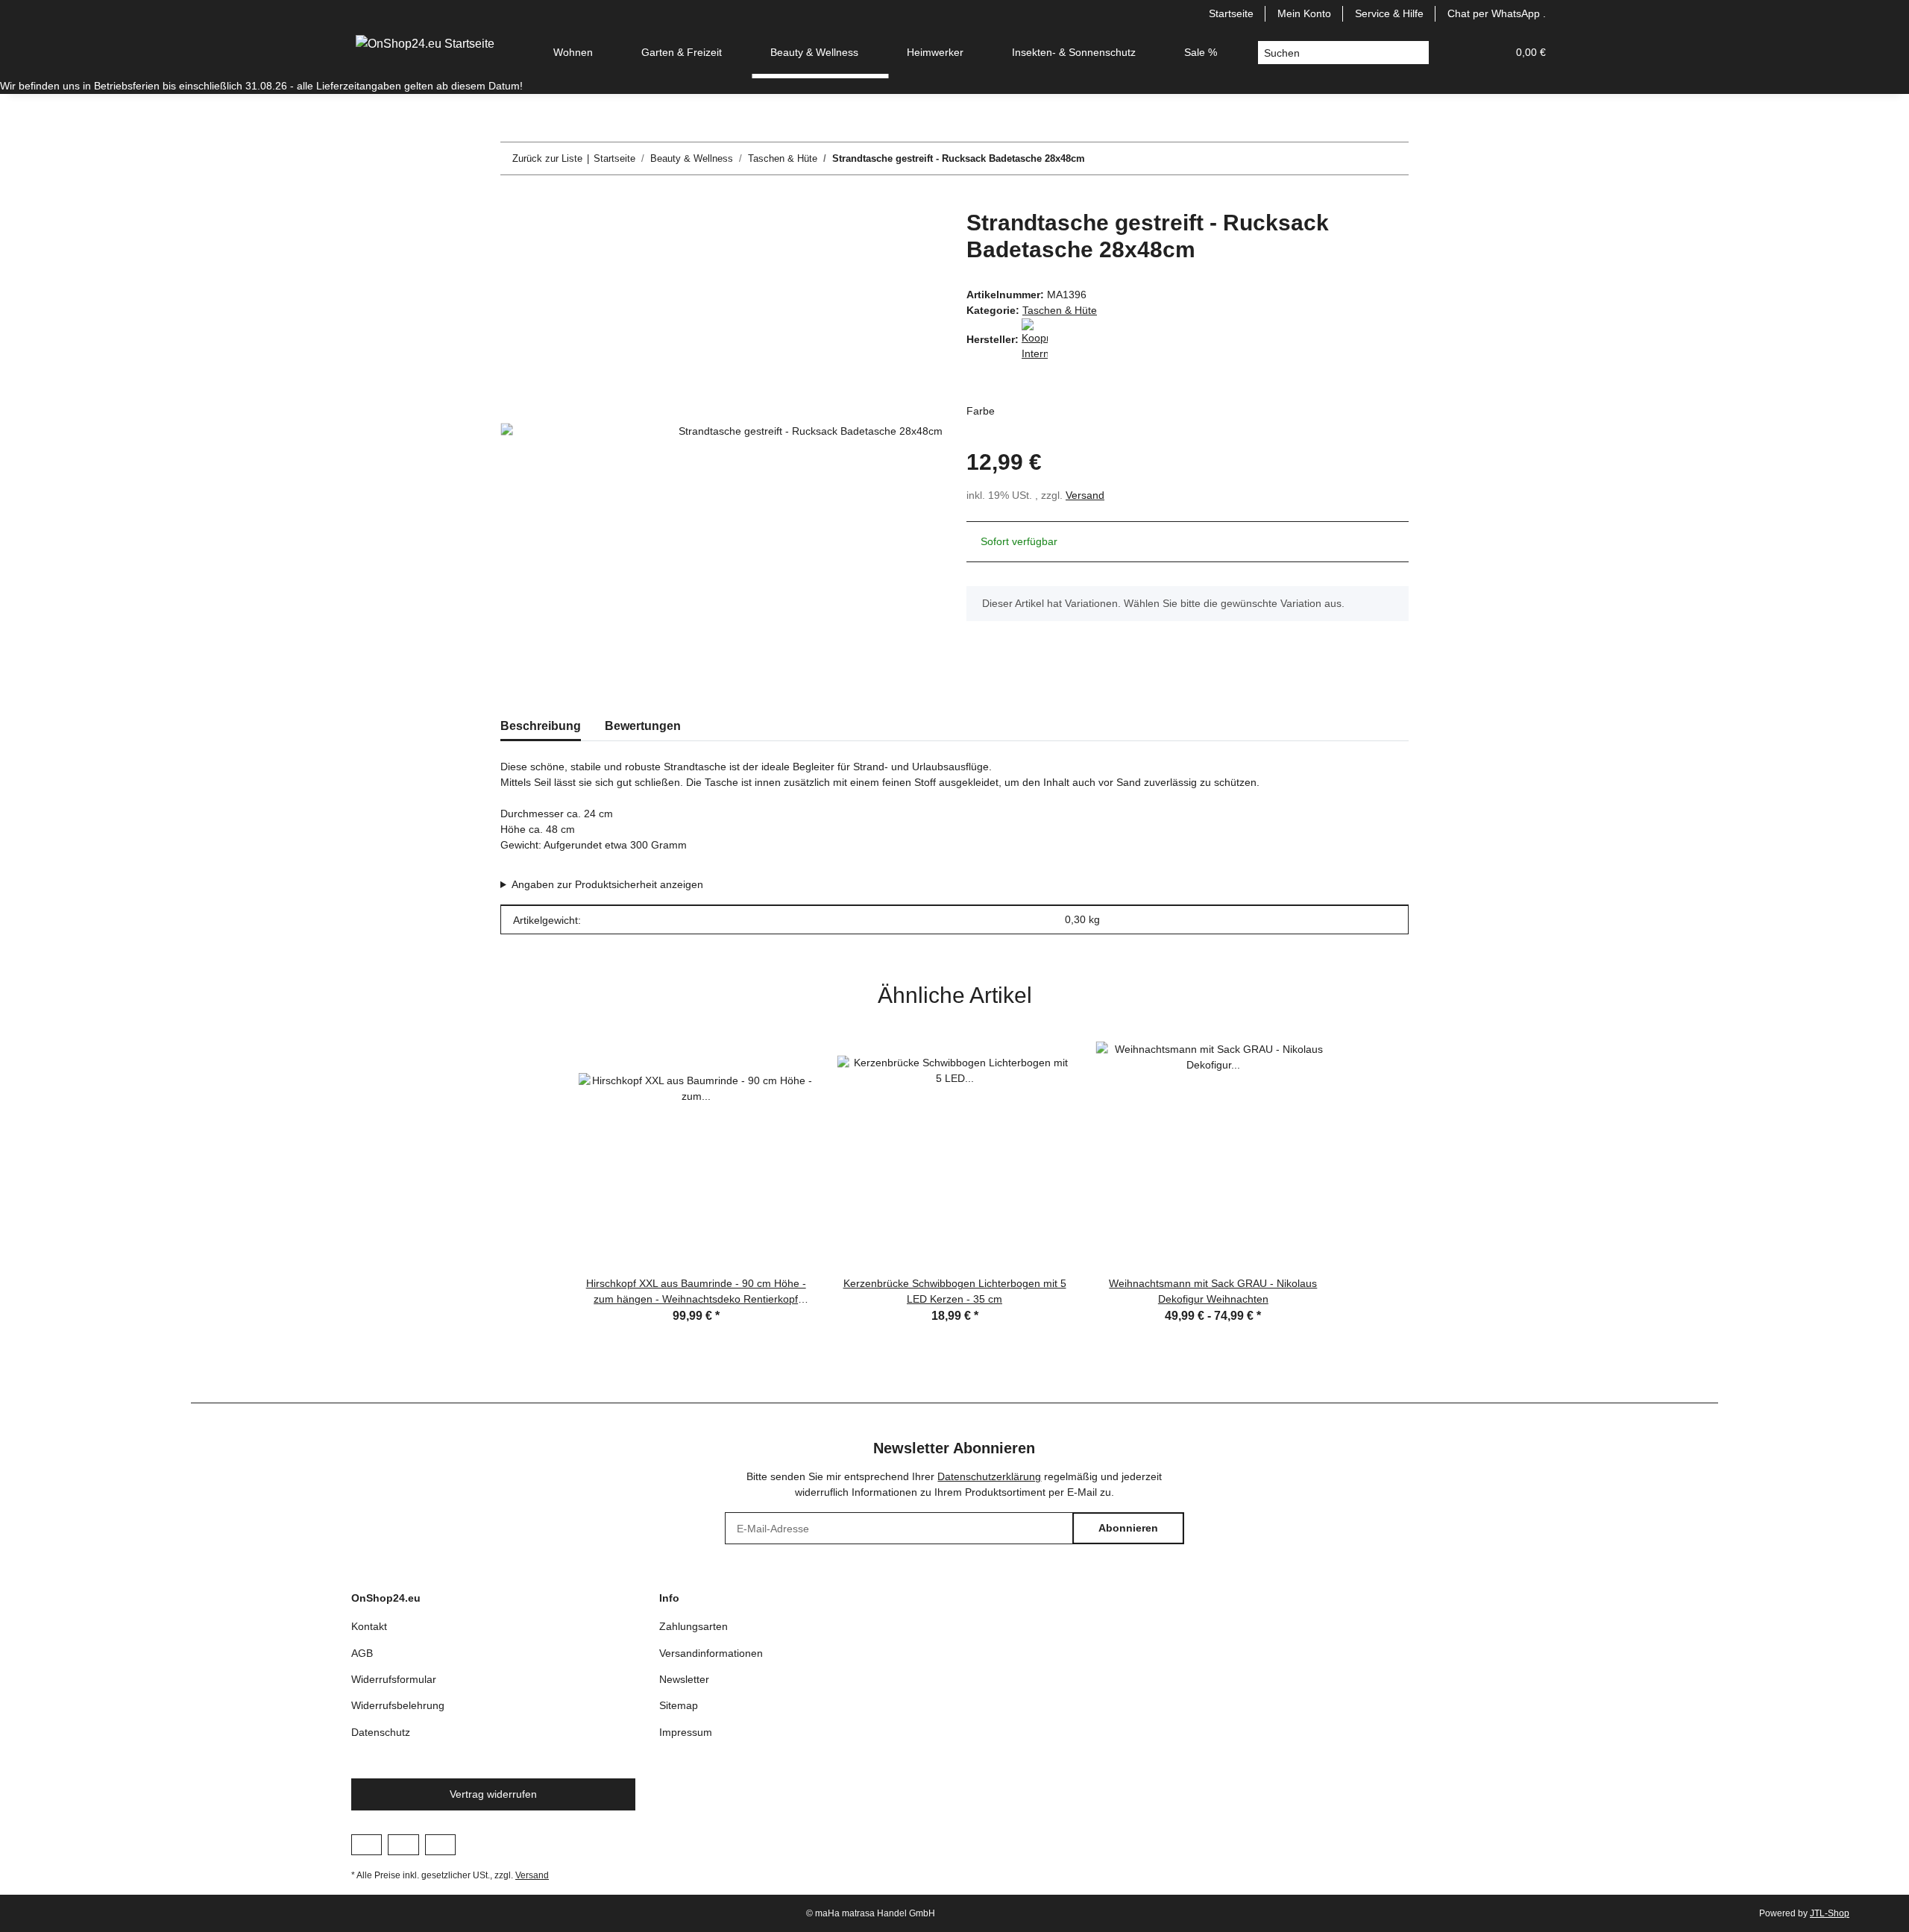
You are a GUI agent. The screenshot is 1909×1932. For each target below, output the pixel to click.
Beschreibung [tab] (541, 726)
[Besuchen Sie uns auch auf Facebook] (367, 1845)
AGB (362, 1653)
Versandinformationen (711, 1653)
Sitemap (679, 1705)
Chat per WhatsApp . (1497, 13)
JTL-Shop (1830, 1913)
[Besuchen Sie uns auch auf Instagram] (403, 1845)
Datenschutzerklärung (989, 1476)
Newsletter (684, 1679)
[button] (1459, 53)
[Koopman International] (1035, 339)
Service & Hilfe (1389, 13)
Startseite (1231, 13)
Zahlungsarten (694, 1626)
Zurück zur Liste (547, 158)
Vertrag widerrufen (493, 1794)
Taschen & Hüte (1060, 310)
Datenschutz (381, 1732)
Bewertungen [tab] (643, 726)
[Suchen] (1417, 53)
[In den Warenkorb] (512, 201)
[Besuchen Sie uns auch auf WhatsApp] (440, 1845)
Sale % (1201, 52)
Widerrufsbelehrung (398, 1705)
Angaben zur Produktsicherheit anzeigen (607, 884)
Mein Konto (1304, 13)
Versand (1085, 495)
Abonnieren (1128, 1528)
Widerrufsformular (394, 1679)
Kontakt (369, 1626)
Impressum (686, 1732)
